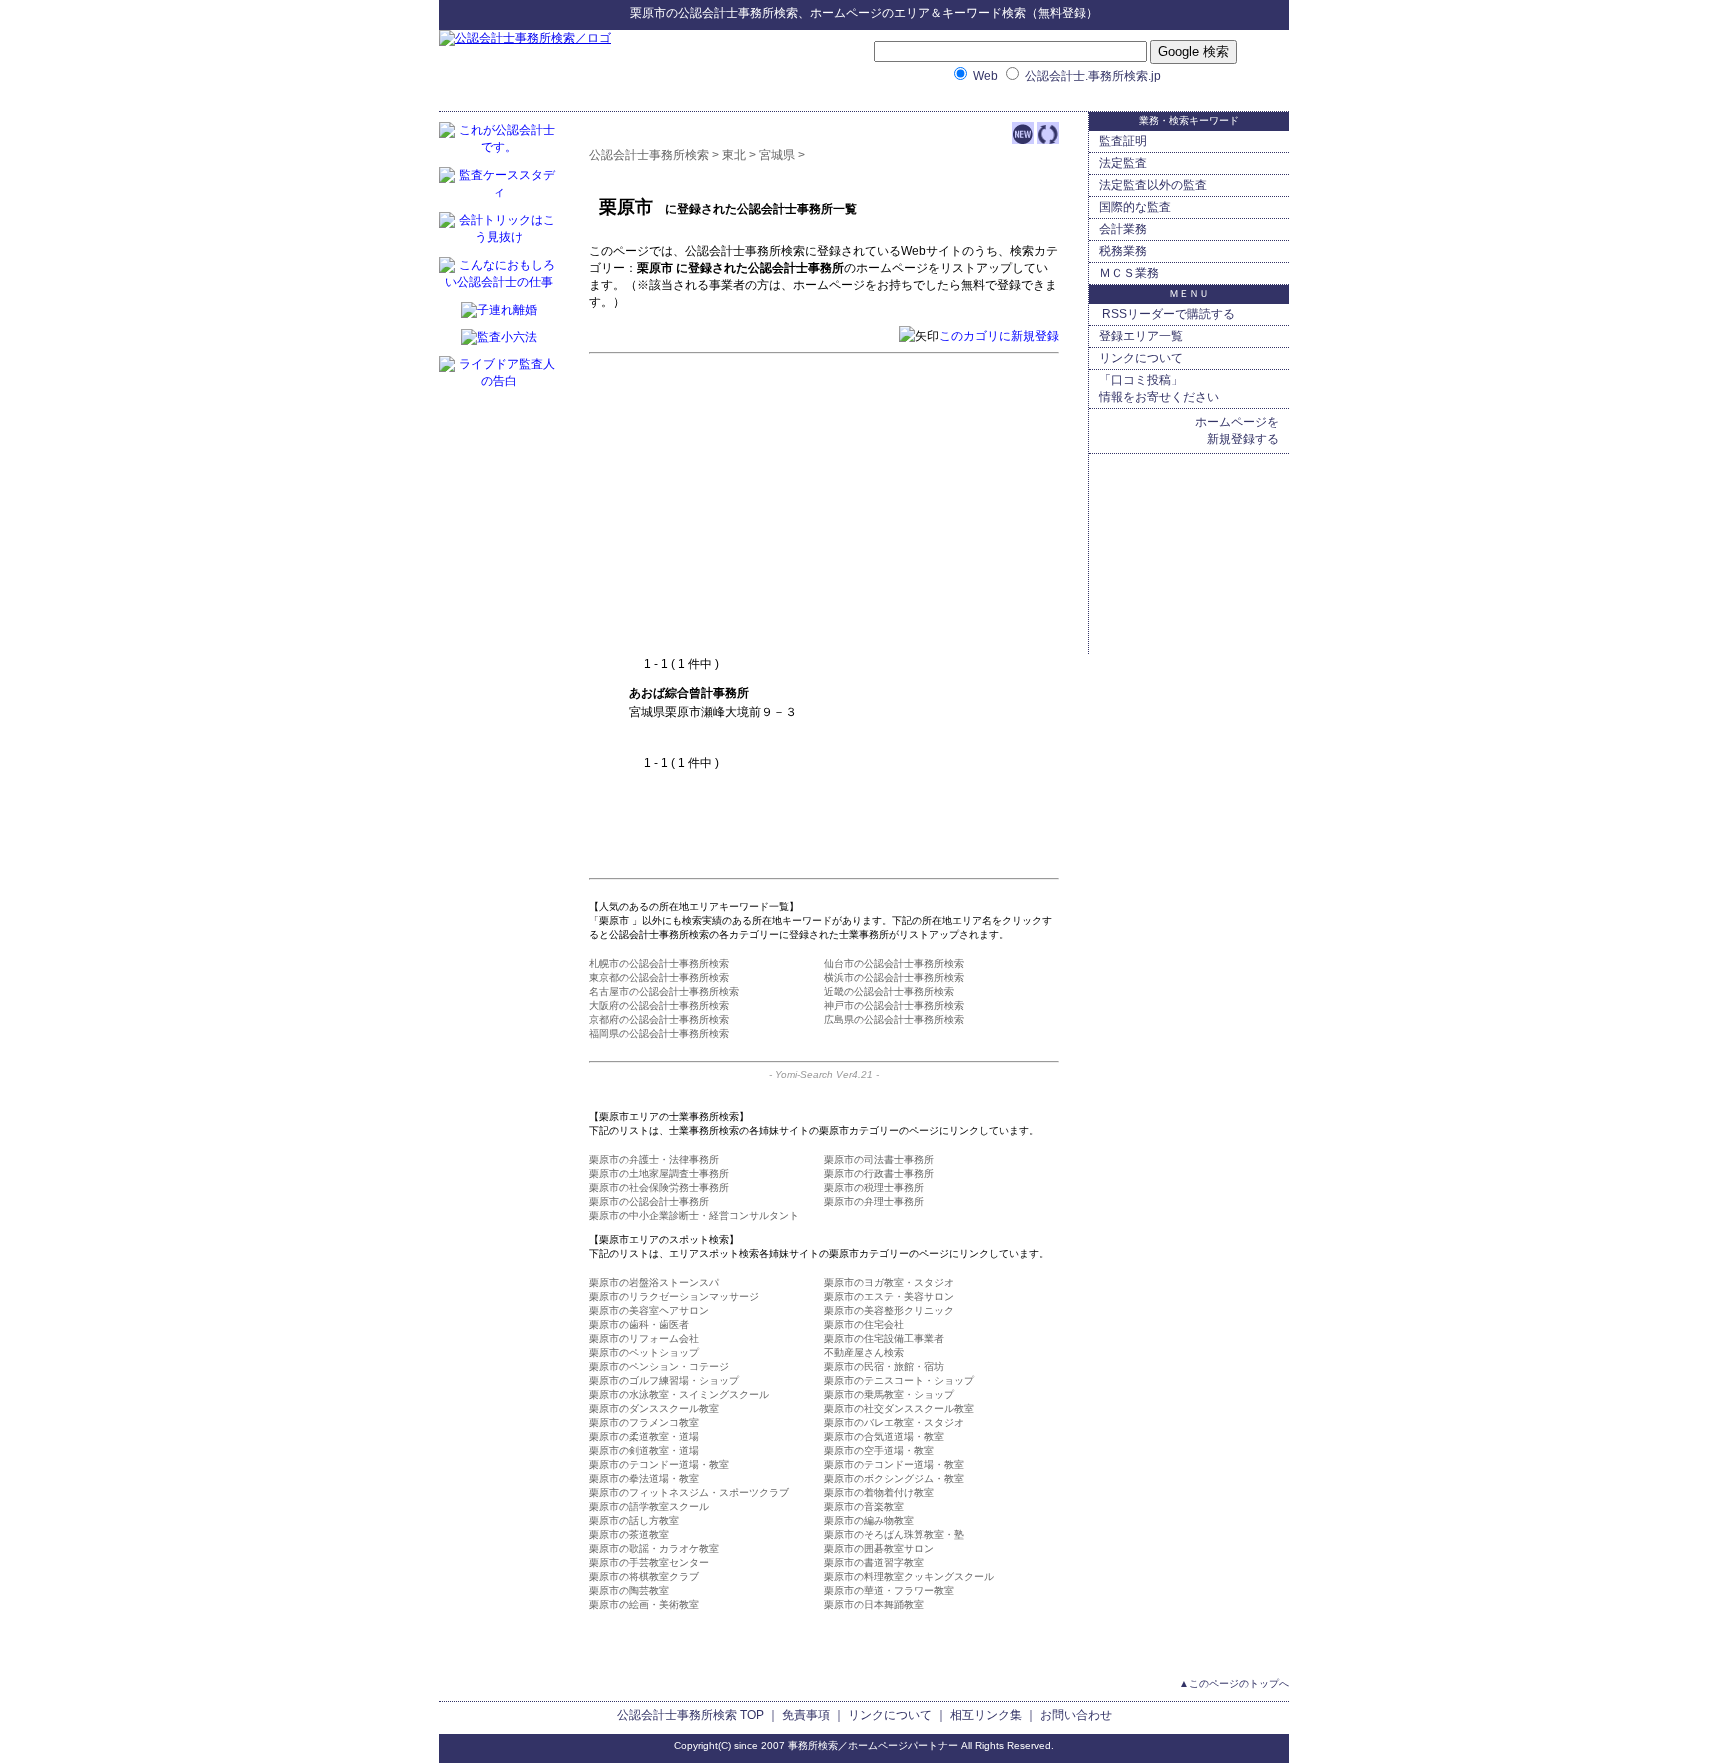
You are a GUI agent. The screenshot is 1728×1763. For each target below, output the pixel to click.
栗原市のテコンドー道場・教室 (659, 1464)
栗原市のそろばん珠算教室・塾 (894, 1534)
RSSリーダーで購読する (1167, 314)
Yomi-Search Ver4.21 (824, 1074)
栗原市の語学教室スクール (649, 1506)
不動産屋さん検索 (864, 1352)
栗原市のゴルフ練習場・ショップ (664, 1380)
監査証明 (1123, 141)
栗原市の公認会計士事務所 (649, 1201)
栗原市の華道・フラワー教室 (889, 1590)
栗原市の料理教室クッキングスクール (909, 1576)
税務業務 (1123, 251)
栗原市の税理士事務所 (874, 1187)
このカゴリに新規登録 (999, 336)
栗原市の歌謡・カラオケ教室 (654, 1548)
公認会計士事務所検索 (738, 13)
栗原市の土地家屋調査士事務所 (659, 1173)
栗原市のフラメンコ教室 (644, 1422)
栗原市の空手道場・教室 (879, 1450)
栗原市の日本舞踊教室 (874, 1604)
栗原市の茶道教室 (629, 1534)
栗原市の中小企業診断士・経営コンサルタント (694, 1215)
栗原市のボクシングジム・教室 (894, 1478)
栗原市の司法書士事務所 (879, 1159)
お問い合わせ (1076, 1715)
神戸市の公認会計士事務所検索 (894, 1005)
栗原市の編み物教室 (869, 1520)
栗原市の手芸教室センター (649, 1562)
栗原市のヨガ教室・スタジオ (889, 1282)
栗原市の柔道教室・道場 (644, 1436)
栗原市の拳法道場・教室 (644, 1478)
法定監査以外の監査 (1153, 185)
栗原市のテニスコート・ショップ (899, 1380)
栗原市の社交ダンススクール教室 (899, 1408)
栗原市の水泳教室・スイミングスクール (679, 1394)
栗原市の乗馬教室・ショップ (889, 1394)
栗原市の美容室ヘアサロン (649, 1310)
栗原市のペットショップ (644, 1352)
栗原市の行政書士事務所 (879, 1173)
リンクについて (1141, 358)
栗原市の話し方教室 (634, 1520)
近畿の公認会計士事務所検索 (889, 991)
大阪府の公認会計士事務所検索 (659, 1005)
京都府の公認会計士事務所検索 (659, 1019)
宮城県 (777, 155)
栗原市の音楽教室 (864, 1506)
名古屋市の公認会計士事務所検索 (664, 991)
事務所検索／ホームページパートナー (873, 1745)
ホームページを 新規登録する (1237, 430)
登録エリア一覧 (1141, 336)
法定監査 (1123, 163)
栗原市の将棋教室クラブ (644, 1576)
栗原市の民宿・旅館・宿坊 (884, 1366)
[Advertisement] (797, 506)
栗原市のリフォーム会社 (644, 1338)
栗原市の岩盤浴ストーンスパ (654, 1282)
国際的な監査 (1135, 207)
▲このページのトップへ (1234, 1683)
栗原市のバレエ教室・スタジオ (894, 1422)
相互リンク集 (986, 1715)
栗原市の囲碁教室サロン (879, 1548)
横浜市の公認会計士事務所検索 (894, 977)
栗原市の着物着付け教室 (879, 1492)
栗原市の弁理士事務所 (874, 1201)
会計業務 (1123, 229)
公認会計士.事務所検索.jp (1093, 76)
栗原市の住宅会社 (864, 1324)
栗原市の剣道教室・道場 (644, 1450)
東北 (734, 155)
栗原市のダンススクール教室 (654, 1408)
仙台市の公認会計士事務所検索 (894, 963)
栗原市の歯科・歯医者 (639, 1324)
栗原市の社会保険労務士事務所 (659, 1187)
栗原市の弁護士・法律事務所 (654, 1159)
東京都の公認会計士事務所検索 (659, 977)
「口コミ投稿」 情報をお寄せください (1159, 388)
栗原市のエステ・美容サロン (889, 1296)
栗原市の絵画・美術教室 (644, 1604)
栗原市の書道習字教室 (874, 1562)
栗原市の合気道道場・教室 (884, 1436)
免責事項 (806, 1715)
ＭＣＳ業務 (1129, 273)
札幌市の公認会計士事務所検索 (659, 963)
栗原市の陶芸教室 (629, 1590)
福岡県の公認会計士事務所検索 (659, 1033)
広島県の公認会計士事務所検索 (894, 1019)
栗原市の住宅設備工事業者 (884, 1338)
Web (985, 76)
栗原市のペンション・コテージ (659, 1366)
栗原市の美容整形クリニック (889, 1310)
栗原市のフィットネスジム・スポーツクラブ (689, 1492)
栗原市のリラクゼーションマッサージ (674, 1296)
